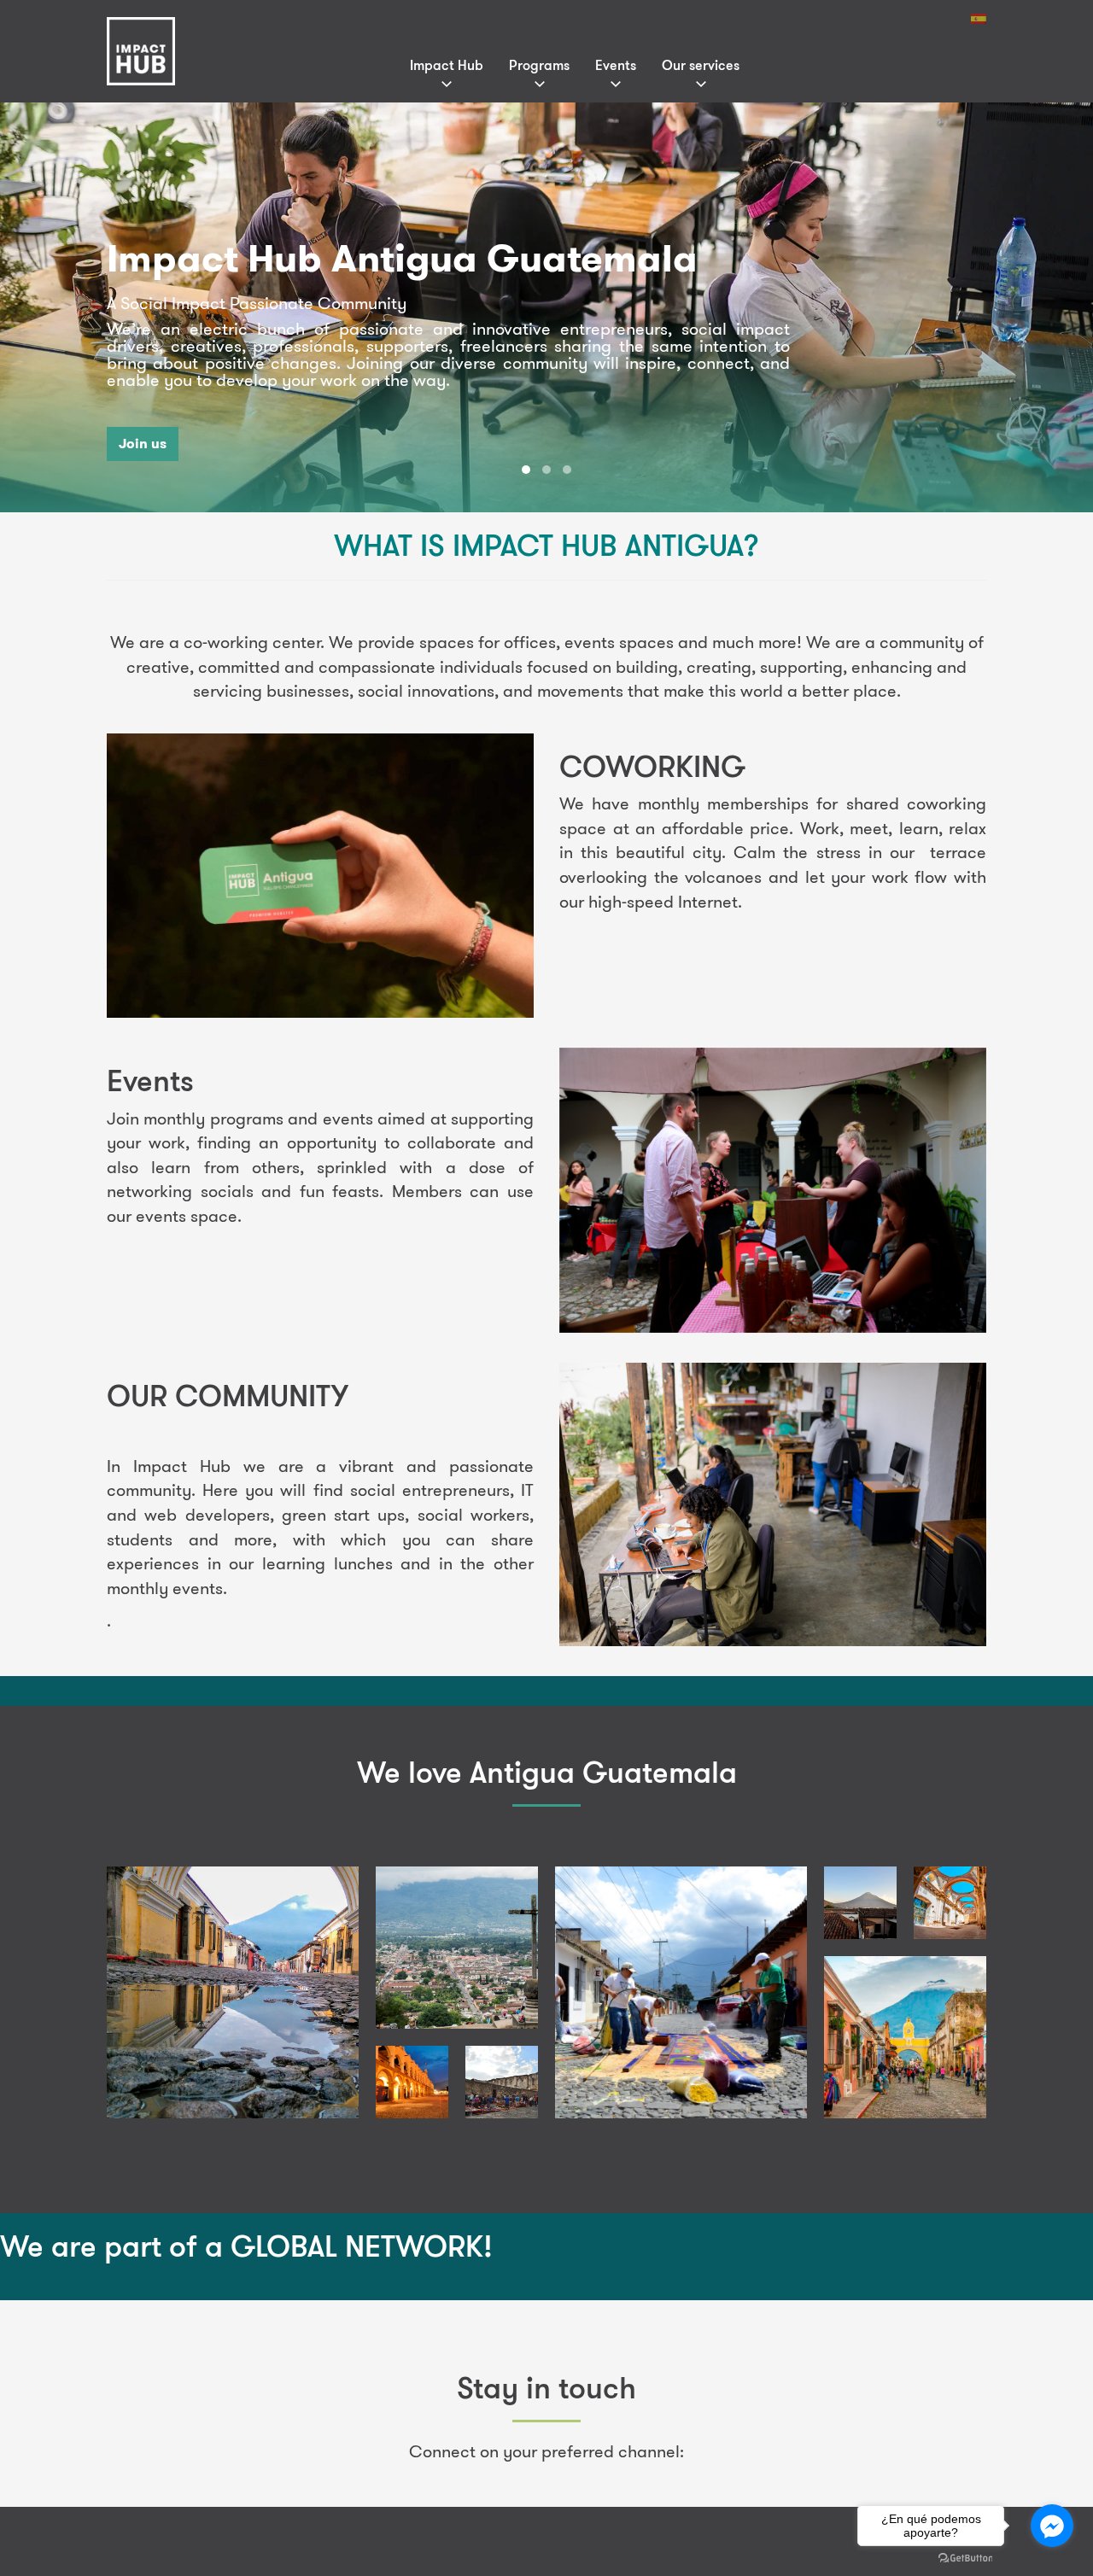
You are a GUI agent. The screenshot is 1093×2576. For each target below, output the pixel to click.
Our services (701, 65)
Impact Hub (447, 65)
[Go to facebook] (1052, 2526)
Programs (539, 65)
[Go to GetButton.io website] (966, 2558)
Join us (143, 444)
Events (616, 65)
